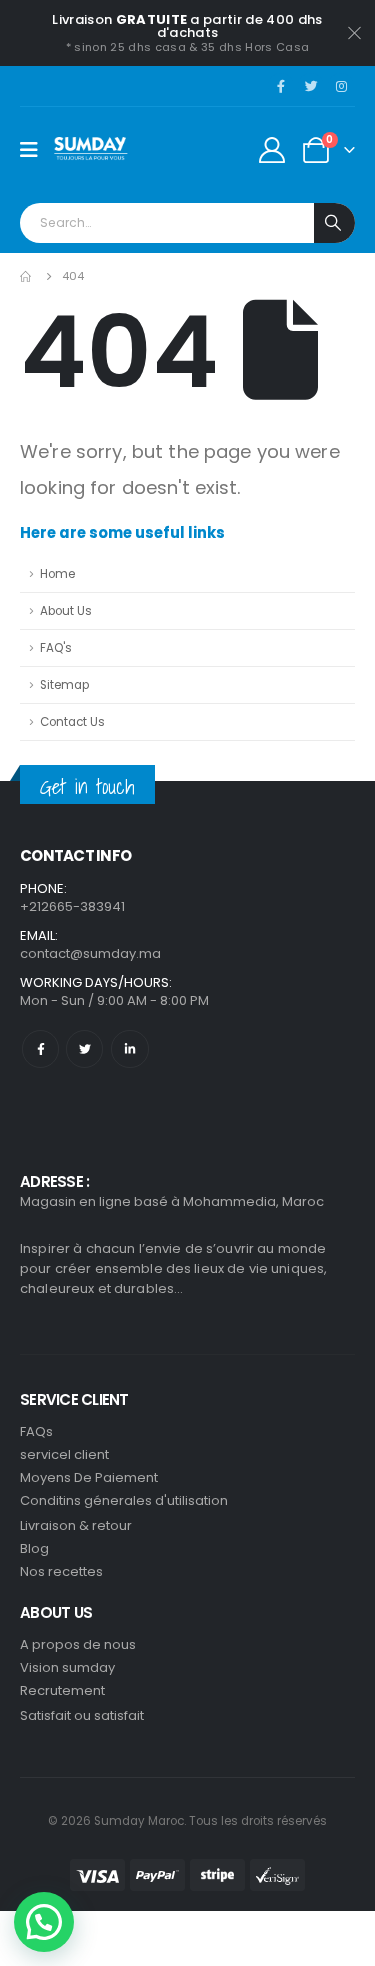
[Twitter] (311, 86)
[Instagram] (341, 86)
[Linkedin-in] (129, 1048)
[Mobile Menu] (35, 150)
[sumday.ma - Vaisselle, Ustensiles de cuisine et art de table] (91, 150)
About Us (66, 611)
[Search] (334, 223)
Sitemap (64, 685)
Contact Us (72, 722)
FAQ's (56, 648)
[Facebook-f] (40, 1048)
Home (57, 574)
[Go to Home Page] (27, 276)
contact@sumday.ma (90, 953)
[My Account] (272, 150)
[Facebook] (281, 86)
